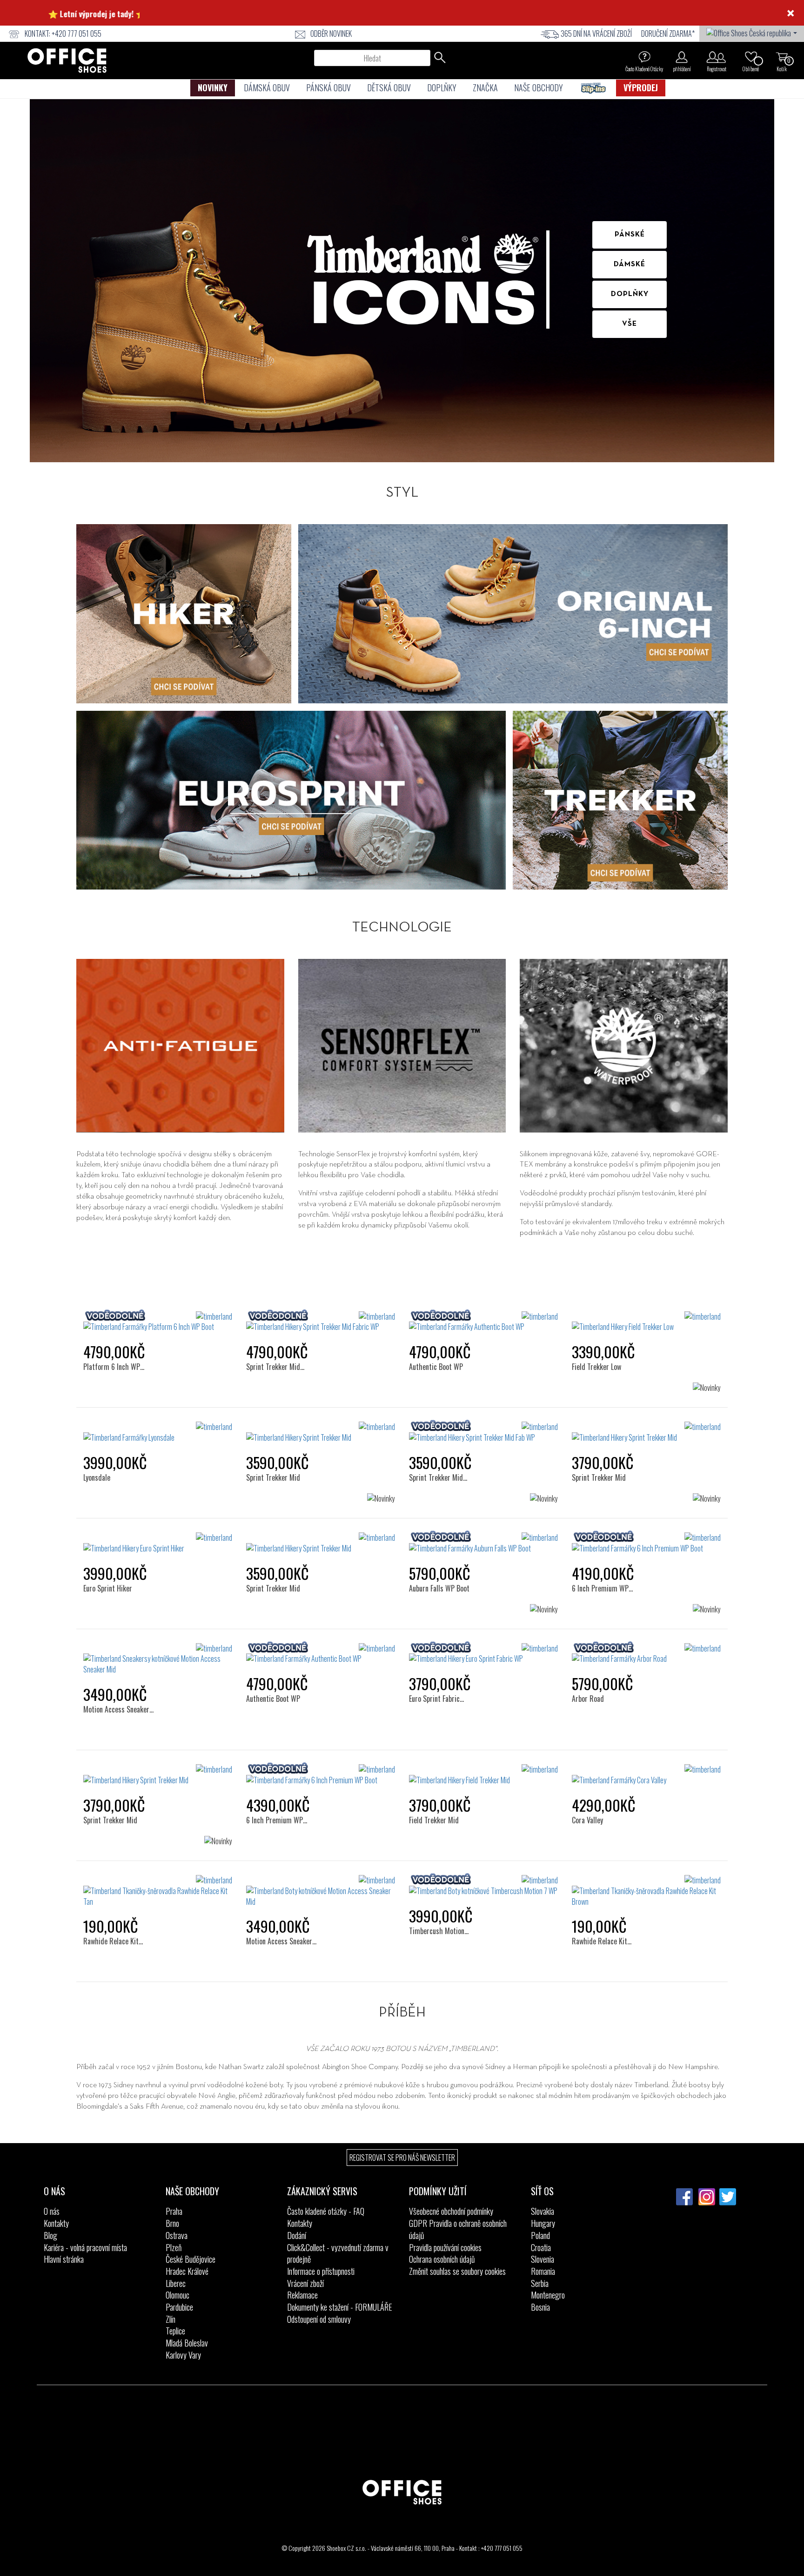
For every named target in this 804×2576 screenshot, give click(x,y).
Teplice (175, 2331)
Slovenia (543, 2259)
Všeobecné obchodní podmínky (451, 2211)
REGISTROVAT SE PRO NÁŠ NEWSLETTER (402, 2158)
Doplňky (442, 88)
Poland (540, 2235)
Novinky (213, 88)
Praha (174, 2211)
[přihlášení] (682, 57)
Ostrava (177, 2235)
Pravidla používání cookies (445, 2247)
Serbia (540, 2283)
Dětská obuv (389, 88)
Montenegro (548, 2295)
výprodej (641, 88)
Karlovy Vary (183, 2355)
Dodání (297, 2235)
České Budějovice (191, 2259)
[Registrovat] (716, 57)
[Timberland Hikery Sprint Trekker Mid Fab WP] (483, 1432)
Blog (50, 2235)
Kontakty (56, 2223)
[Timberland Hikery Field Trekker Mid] (483, 1775)
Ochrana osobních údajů (442, 2259)
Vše (630, 324)
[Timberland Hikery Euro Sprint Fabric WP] (483, 1654)
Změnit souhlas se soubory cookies (457, 2271)
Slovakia (543, 2211)
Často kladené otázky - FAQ (326, 2211)
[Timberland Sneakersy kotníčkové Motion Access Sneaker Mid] (158, 1659)
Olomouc (178, 2295)
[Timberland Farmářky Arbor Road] (646, 1654)
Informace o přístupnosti (321, 2271)
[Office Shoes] (67, 61)
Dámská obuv (267, 88)
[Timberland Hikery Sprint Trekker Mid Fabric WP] (321, 1322)
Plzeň (174, 2247)
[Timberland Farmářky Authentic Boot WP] (483, 1322)
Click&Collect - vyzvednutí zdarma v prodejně (338, 2253)
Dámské (630, 264)
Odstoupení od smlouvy (319, 2319)
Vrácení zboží (305, 2283)
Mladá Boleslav (187, 2343)
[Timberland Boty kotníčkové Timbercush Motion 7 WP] (483, 1886)
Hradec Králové (187, 2271)
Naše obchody (539, 88)
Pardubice (179, 2307)
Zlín (171, 2319)
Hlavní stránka (64, 2259)
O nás (52, 2211)
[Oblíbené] (751, 57)
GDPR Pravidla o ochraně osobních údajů (458, 2229)
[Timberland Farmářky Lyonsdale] (158, 1432)
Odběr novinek (331, 34)
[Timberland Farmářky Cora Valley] (646, 1775)
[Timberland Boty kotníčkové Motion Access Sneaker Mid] (321, 1891)
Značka (485, 88)
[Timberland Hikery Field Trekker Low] (646, 1322)
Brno (172, 2223)
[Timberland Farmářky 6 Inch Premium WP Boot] (646, 1543)
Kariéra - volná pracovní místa (85, 2247)
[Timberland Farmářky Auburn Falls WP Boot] (483, 1543)
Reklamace (302, 2295)
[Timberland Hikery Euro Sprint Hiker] (158, 1543)
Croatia (541, 2247)
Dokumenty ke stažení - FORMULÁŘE (340, 2307)
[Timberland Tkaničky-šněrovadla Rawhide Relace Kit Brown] (646, 1891)
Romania (543, 2271)
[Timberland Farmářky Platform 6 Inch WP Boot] (158, 1322)
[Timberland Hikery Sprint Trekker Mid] (321, 1432)
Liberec (176, 2283)
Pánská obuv (328, 88)
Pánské (630, 235)
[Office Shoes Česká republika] (752, 32)
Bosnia (540, 2307)
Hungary (543, 2223)
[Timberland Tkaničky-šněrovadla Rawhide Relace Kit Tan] (158, 1891)
